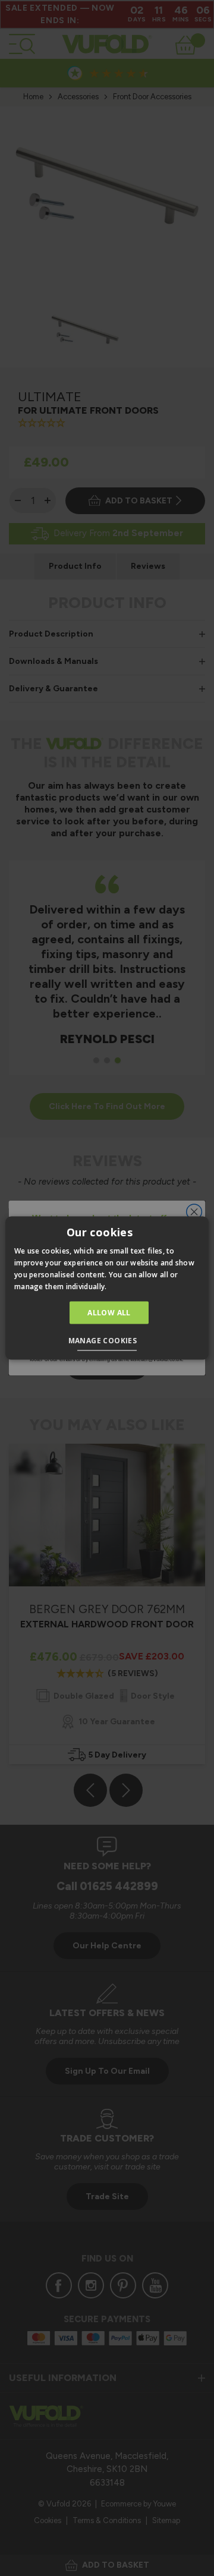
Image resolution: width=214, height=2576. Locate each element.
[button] (107, 1341)
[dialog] (107, 1288)
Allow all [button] (109, 1312)
